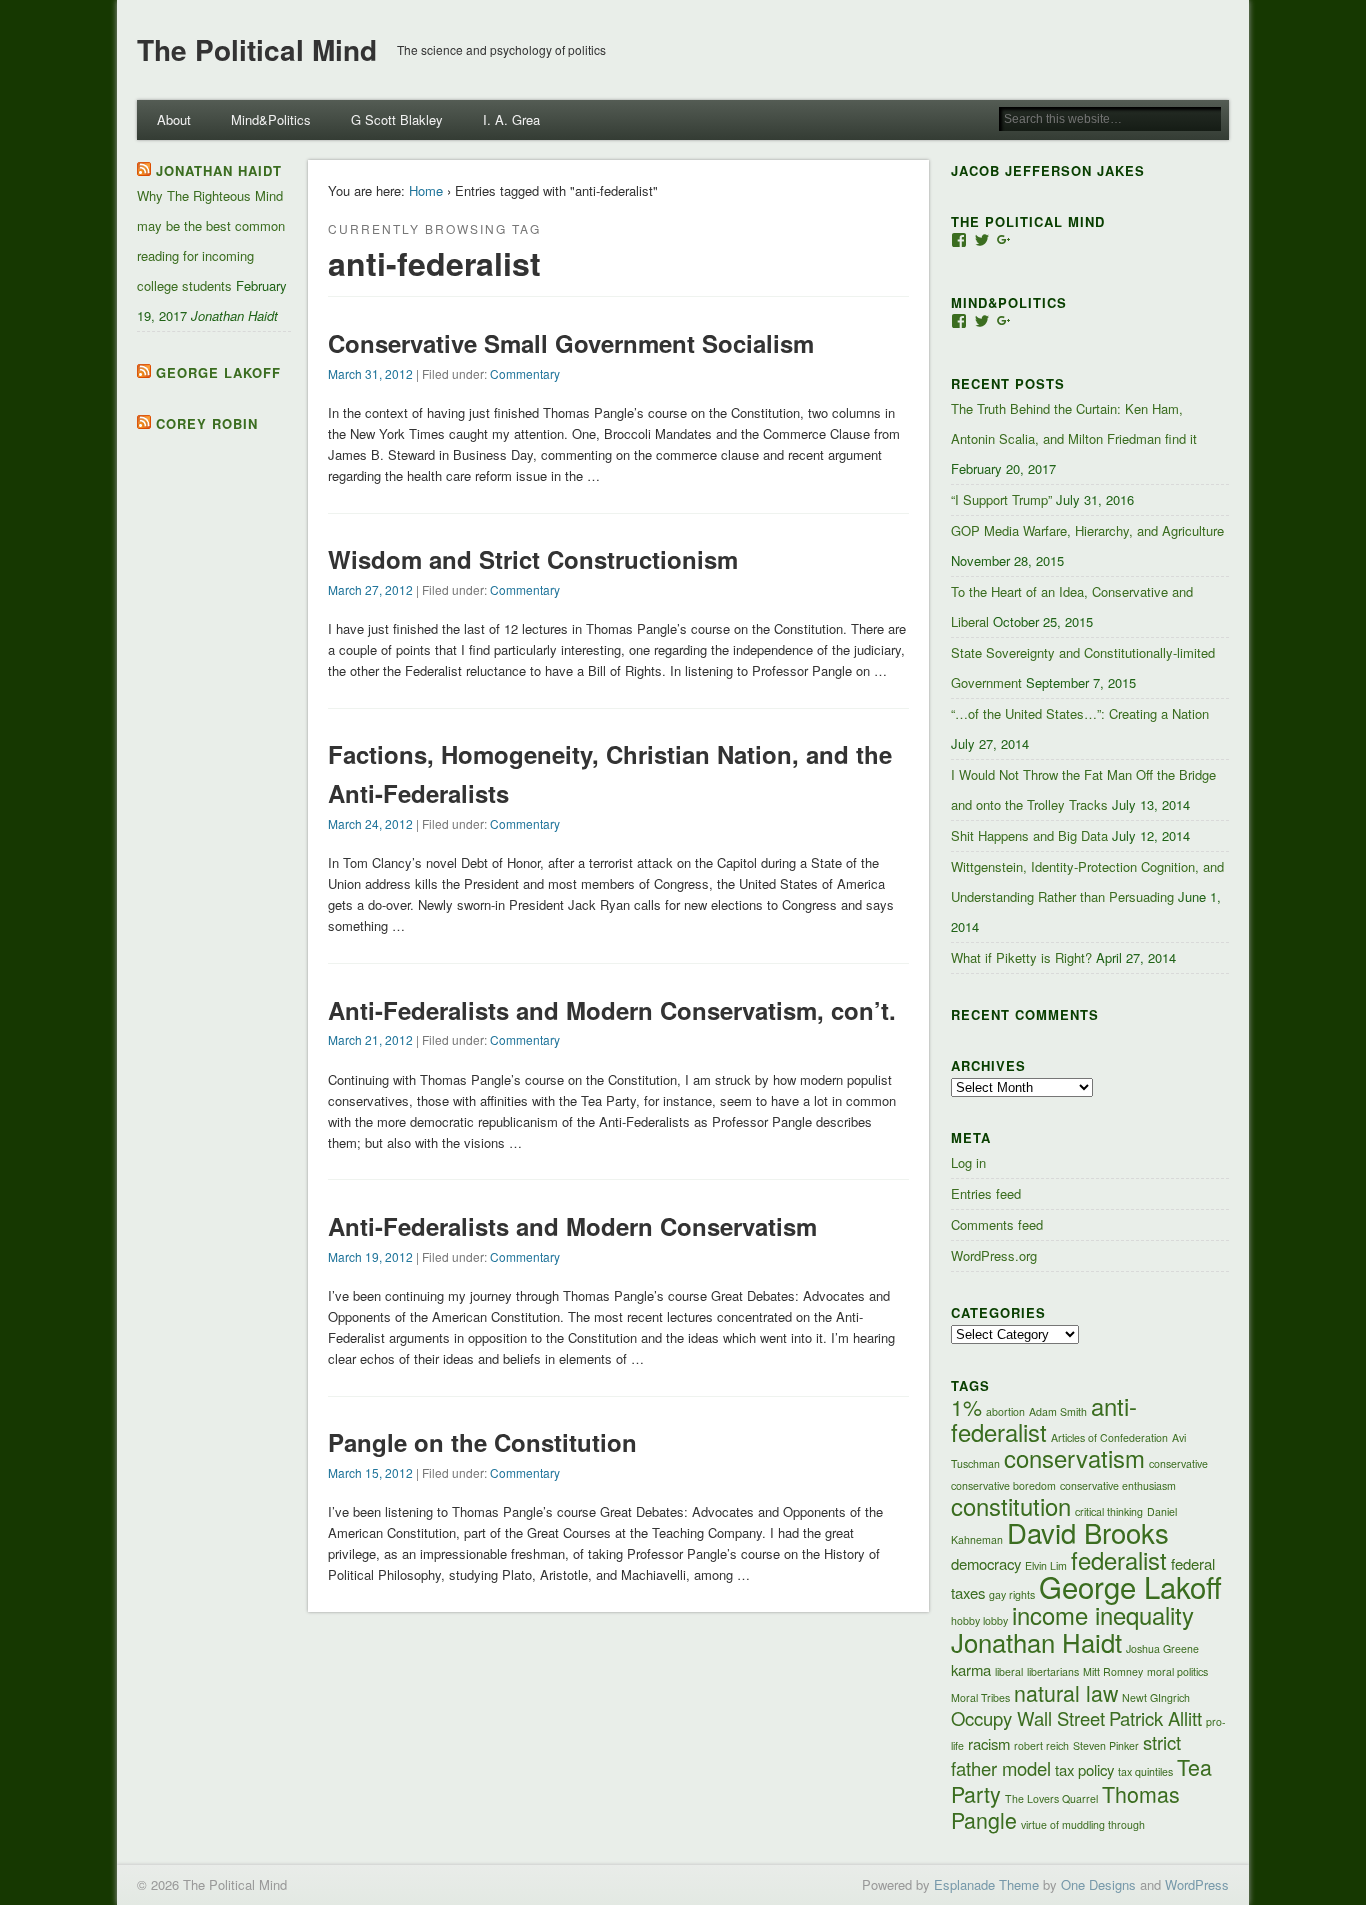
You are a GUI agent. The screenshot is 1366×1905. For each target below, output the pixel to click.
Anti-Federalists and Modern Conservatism (572, 1226)
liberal (1009, 1671)
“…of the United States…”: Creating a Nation (1080, 713)
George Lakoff (218, 372)
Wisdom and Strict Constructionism (533, 559)
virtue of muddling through (1083, 1824)
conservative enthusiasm (1118, 1485)
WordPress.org (994, 1255)
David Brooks (1088, 1532)
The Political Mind (257, 49)
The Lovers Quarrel (1051, 1798)
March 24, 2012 (370, 823)
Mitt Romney (1113, 1671)
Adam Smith (1058, 1411)
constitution (1011, 1506)
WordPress (1197, 1884)
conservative (1178, 1463)
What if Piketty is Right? (1021, 957)
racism (989, 1743)
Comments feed (997, 1224)
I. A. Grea (511, 119)
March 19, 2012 (370, 1256)
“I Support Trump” (1001, 499)
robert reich (1041, 1745)
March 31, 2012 (370, 373)
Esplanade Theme (986, 1884)
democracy (986, 1563)
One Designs (1098, 1884)
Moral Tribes (980, 1697)
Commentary (525, 373)
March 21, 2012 (370, 1039)
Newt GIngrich (1156, 1697)
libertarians (1053, 1671)
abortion (1005, 1411)
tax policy (1084, 1769)
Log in (968, 1162)
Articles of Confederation (1109, 1437)
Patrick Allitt (1155, 1718)
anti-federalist (1044, 1419)
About (174, 119)
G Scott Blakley (397, 119)
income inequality (1103, 1615)
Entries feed (986, 1193)
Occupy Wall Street (1028, 1718)
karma (971, 1669)
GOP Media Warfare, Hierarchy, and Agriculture (1087, 530)
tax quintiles (1145, 1771)
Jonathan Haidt (219, 170)
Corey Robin (207, 423)
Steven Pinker (1106, 1745)
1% (966, 1406)
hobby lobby (979, 1620)
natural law (1066, 1692)
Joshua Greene (1162, 1648)
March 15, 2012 (370, 1472)
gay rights (1012, 1594)
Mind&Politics (271, 119)
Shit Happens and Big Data (1029, 835)
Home (426, 190)
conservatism (1074, 1458)
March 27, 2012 (370, 589)
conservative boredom (1003, 1485)
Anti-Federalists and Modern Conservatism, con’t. (612, 1010)
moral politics (1177, 1671)
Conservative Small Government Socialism (571, 343)
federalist (1119, 1560)
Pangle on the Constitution (482, 1442)
